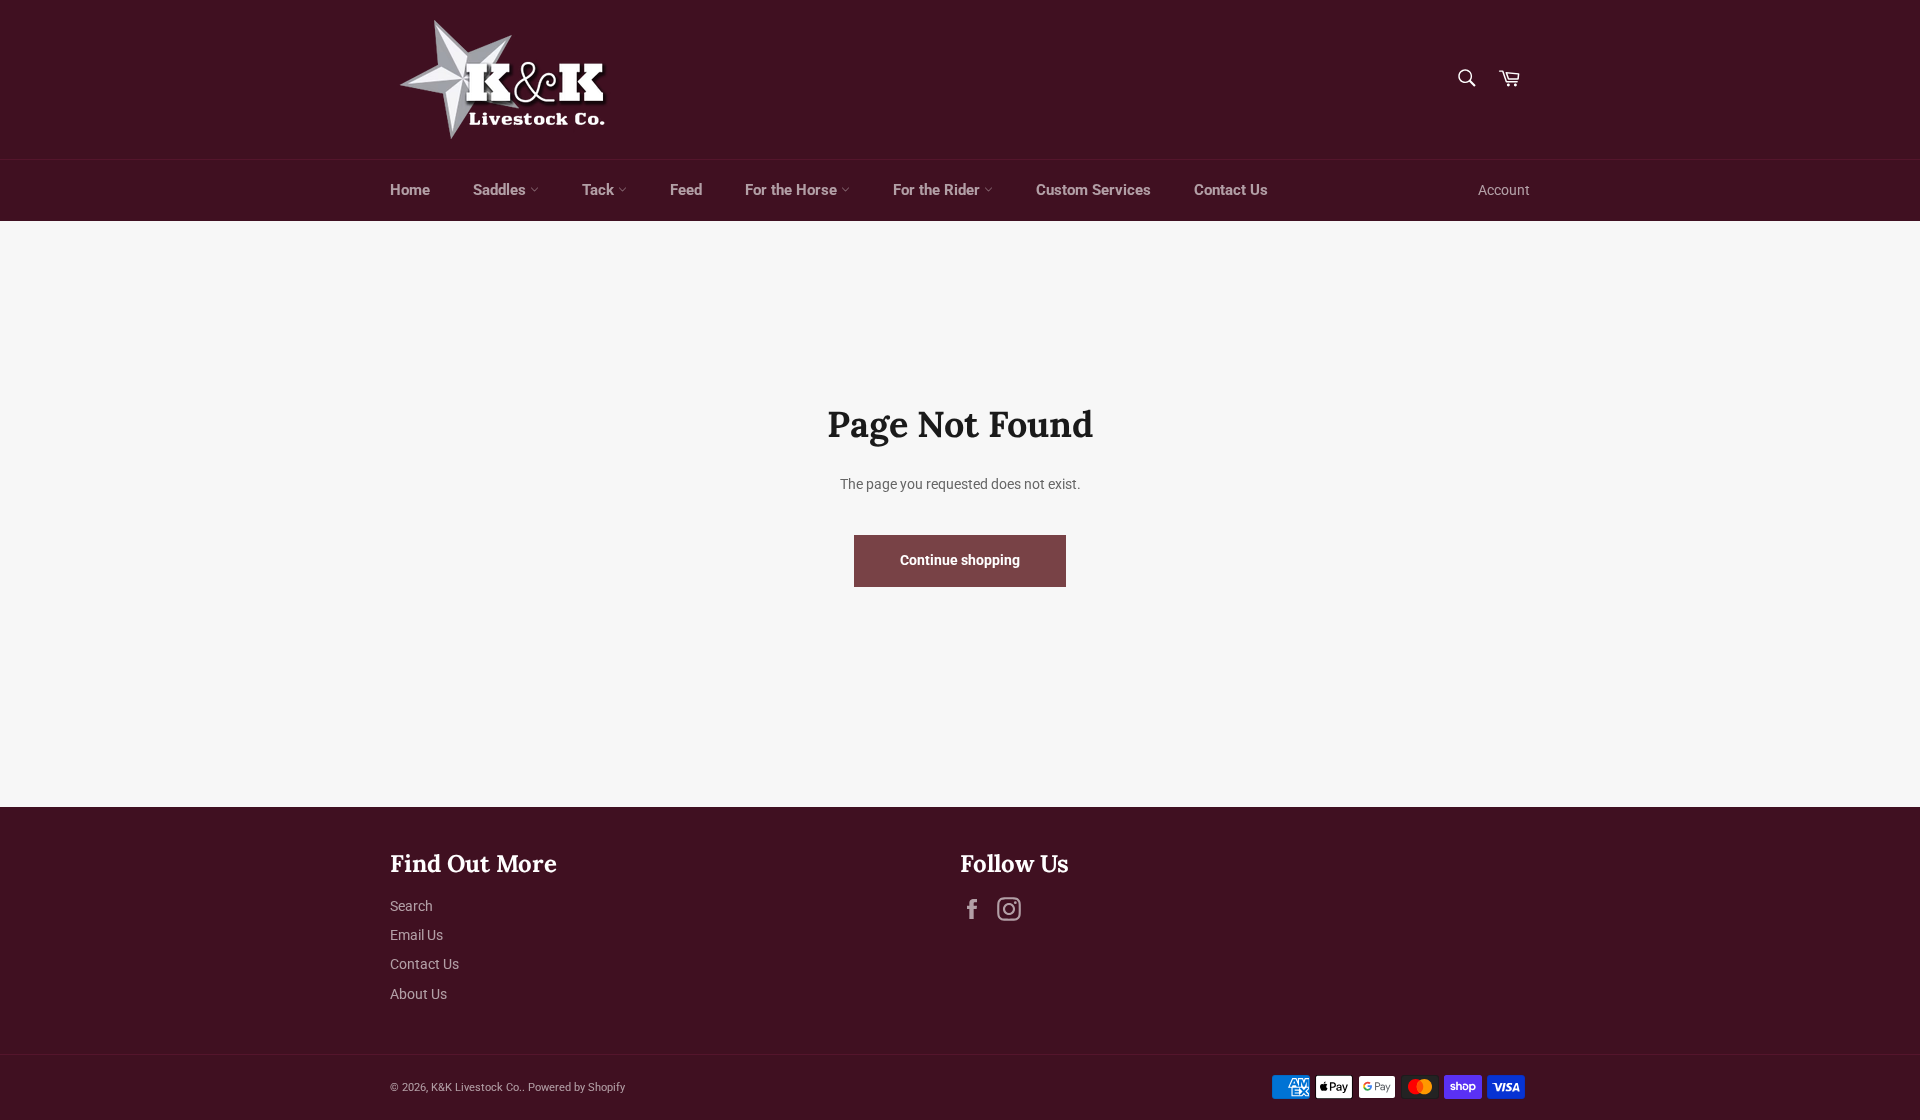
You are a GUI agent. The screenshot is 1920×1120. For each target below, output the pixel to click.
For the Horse (793, 190)
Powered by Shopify (576, 1087)
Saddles (501, 190)
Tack (600, 190)
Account (1504, 190)
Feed (686, 190)
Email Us (416, 935)
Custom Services (1093, 190)
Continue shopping (960, 560)
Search (411, 906)
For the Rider (938, 190)
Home (410, 190)
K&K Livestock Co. (476, 1087)
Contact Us (1231, 190)
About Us (418, 994)
